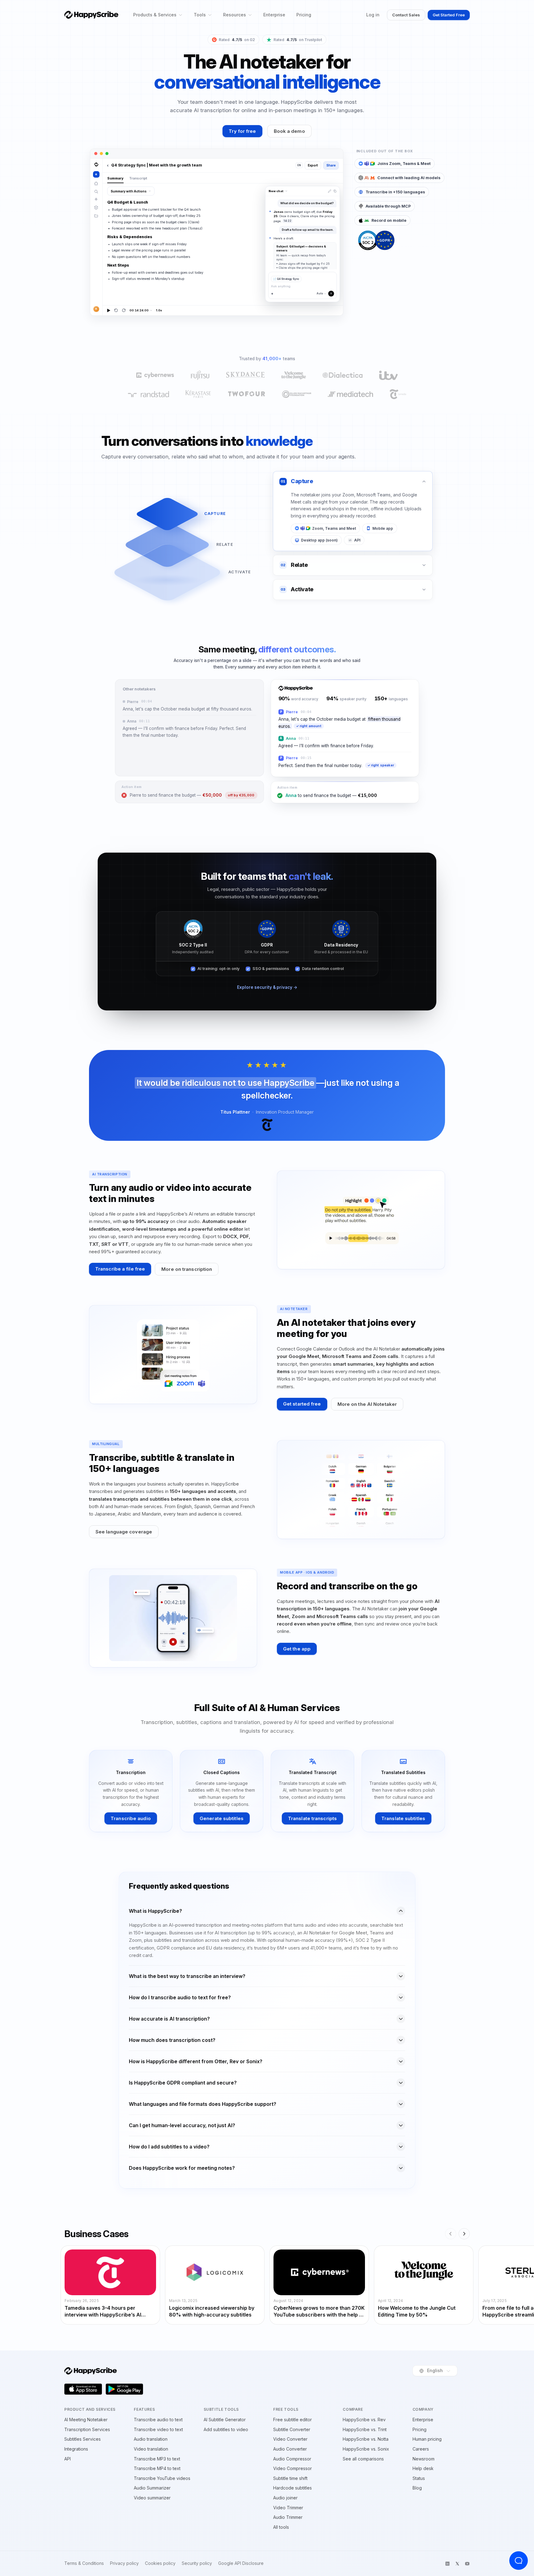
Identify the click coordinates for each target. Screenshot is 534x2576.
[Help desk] (519, 2561)
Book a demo (289, 131)
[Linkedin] (447, 2564)
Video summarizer (152, 2498)
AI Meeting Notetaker (86, 2420)
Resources (235, 15)
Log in (373, 15)
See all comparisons (363, 2459)
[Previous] (451, 2234)
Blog (417, 2488)
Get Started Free (449, 15)
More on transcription (187, 1269)
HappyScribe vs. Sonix (366, 2449)
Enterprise (274, 15)
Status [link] (419, 2478)
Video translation (151, 2449)
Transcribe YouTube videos (162, 2478)
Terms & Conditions (84, 2563)
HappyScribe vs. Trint (365, 2429)
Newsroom (424, 2459)
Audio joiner (285, 2498)
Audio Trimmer (288, 2517)
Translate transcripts (312, 1818)
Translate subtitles (403, 1818)
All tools (281, 2527)
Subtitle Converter (292, 2429)
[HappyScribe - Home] (91, 15)
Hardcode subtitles (292, 2488)
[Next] (464, 2234)
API (68, 2459)
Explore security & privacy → (267, 987)
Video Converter (290, 2439)
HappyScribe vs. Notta (366, 2439)
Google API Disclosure (241, 2563)
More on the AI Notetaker (367, 1404)
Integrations (76, 2449)
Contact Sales (406, 15)
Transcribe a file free (120, 1269)
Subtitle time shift (290, 2478)
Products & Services (155, 15)
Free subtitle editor (292, 2420)
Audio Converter (290, 2449)
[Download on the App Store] (83, 2389)
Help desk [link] (423, 2468)
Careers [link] (421, 2449)
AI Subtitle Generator (225, 2420)
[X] (457, 2564)
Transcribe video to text (158, 2429)
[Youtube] (467, 2564)
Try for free (242, 131)
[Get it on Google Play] (125, 2389)
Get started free (302, 1404)
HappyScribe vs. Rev (364, 2420)
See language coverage (124, 1532)
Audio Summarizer (152, 2488)
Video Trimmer (288, 2508)
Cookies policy (160, 2563)
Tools (200, 15)
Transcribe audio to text (158, 2420)
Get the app (297, 1649)
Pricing (304, 15)
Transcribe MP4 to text (157, 2468)
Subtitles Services (83, 2439)
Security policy (197, 2563)
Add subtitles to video (226, 2429)
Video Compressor (292, 2468)
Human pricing (427, 2439)
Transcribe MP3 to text (157, 2459)
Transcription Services (87, 2429)
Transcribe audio (131, 1818)
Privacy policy (124, 2563)
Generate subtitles (222, 1818)
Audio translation (151, 2439)
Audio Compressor (292, 2459)
